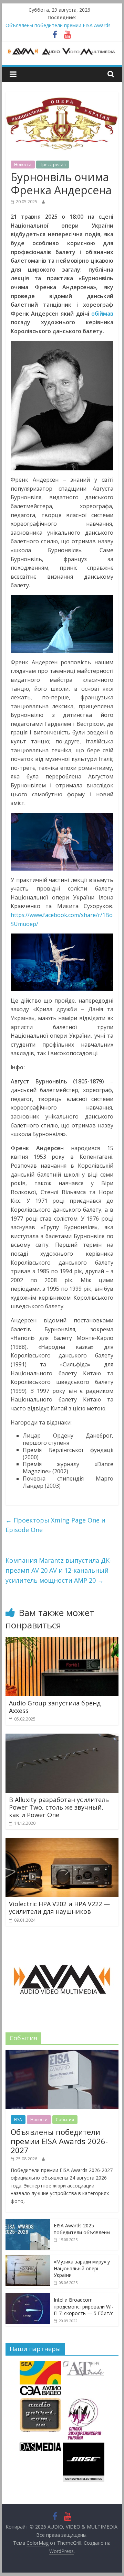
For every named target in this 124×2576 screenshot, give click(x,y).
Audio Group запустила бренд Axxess (55, 1707)
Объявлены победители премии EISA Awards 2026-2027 (59, 2141)
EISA (18, 2120)
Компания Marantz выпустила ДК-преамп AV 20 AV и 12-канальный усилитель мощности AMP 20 (59, 1570)
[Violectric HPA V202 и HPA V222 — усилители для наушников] (62, 1842)
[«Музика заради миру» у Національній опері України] (28, 2258)
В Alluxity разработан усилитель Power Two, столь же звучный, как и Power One (59, 1807)
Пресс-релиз (53, 165)
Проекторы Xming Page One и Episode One (55, 1525)
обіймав (102, 314)
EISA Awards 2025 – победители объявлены (82, 2229)
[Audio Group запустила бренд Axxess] (62, 1641)
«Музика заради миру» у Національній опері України (82, 2268)
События (65, 2120)
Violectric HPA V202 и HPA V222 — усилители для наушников (59, 1908)
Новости (23, 165)
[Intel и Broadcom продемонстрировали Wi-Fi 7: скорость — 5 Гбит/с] (28, 2297)
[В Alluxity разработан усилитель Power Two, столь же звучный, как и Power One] (62, 1738)
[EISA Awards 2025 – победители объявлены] (28, 2222)
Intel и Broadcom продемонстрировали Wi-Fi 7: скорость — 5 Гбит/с (84, 2306)
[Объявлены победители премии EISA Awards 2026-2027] (62, 2054)
